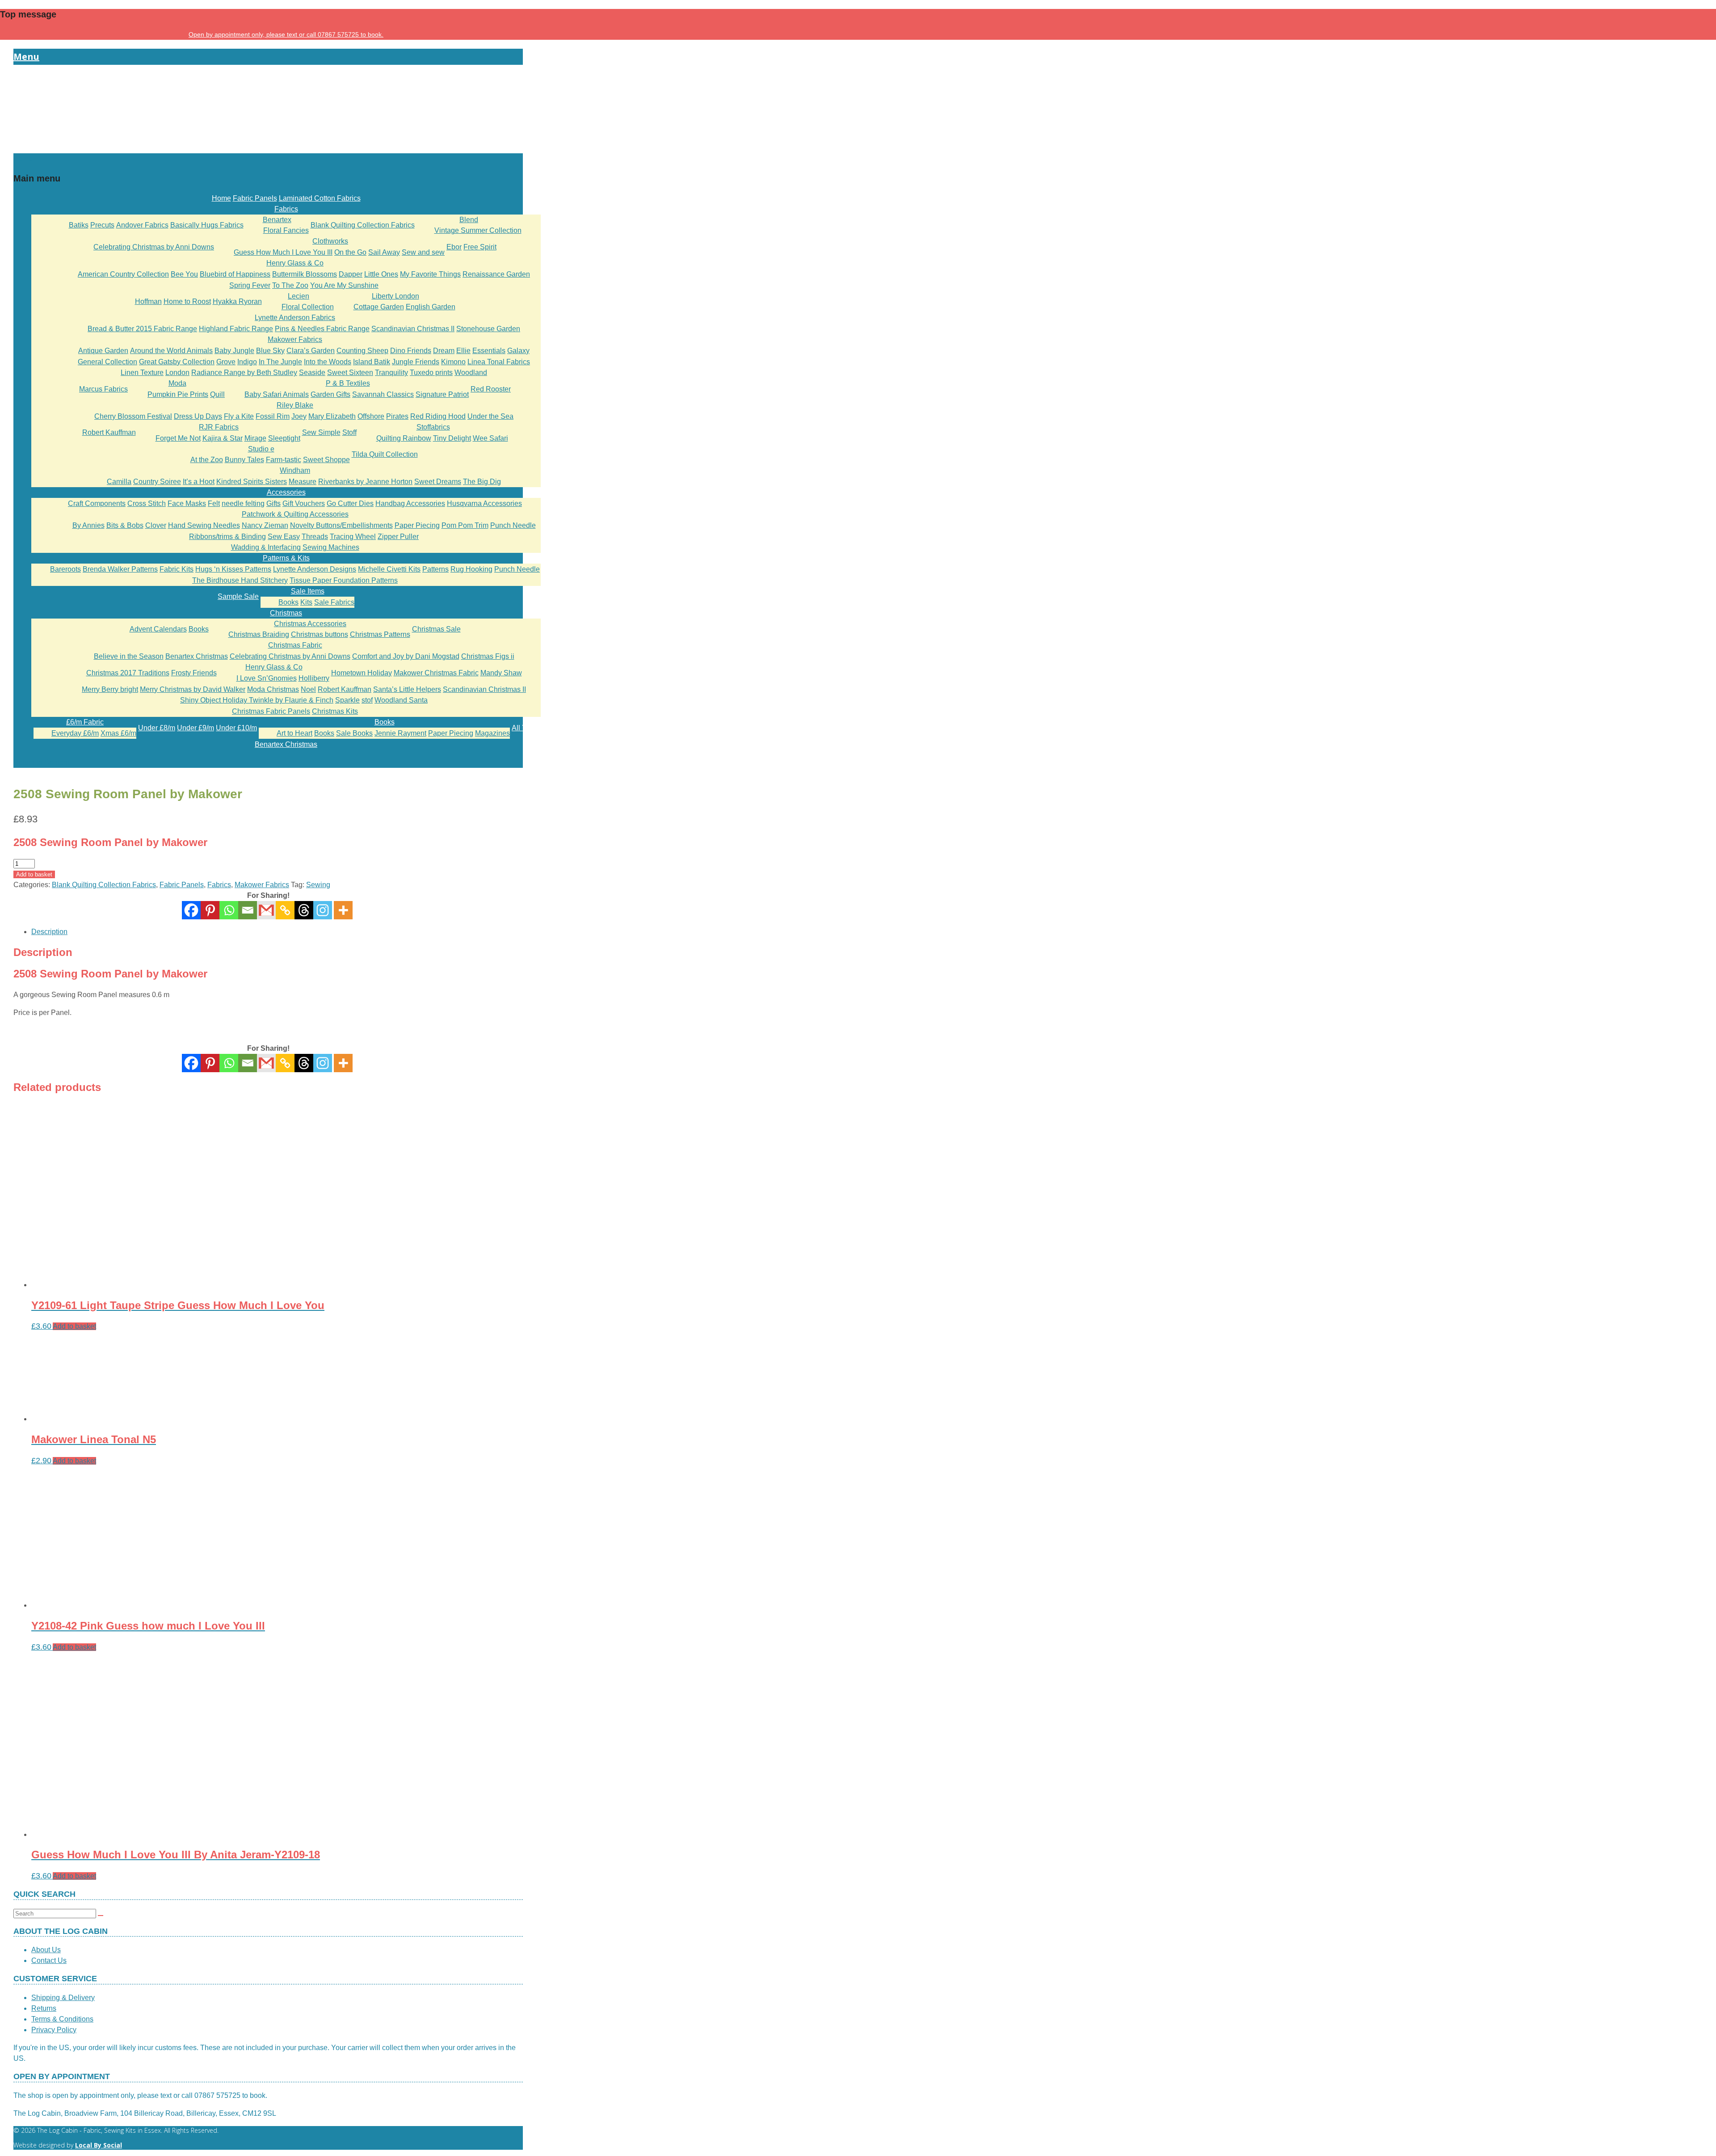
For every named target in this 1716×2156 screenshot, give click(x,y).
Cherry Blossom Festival (133, 416)
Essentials (489, 351)
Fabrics (286, 209)
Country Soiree (157, 482)
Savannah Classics (383, 394)
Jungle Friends (416, 362)
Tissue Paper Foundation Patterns (344, 580)
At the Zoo (207, 460)
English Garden (431, 307)
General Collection (107, 362)
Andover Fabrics (142, 225)
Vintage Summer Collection (478, 230)
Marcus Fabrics (103, 389)
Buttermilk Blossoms (305, 274)
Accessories (286, 492)
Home (221, 198)
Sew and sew (423, 252)
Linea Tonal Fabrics (499, 362)
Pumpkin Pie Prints (178, 394)
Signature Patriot (442, 394)
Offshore (371, 416)
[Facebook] (191, 910)
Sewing (318, 885)
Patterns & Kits (286, 558)
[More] (343, 910)
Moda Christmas (273, 689)
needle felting (243, 503)
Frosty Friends (194, 673)
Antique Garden (103, 351)
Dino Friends (411, 351)
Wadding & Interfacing (266, 547)
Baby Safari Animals (277, 394)
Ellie (463, 351)
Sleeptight (284, 438)
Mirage (255, 438)
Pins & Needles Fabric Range (322, 329)
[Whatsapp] (229, 910)
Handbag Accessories (410, 503)
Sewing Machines (331, 547)
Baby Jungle (234, 351)
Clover (156, 525)
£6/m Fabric (85, 722)
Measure (303, 482)
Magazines (492, 733)
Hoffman (148, 301)
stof (367, 700)
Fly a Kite (239, 416)
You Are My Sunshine (344, 285)
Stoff (349, 432)
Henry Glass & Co (295, 263)
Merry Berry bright (110, 689)
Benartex (277, 220)
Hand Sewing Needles (204, 525)
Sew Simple (321, 432)
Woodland (471, 373)
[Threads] (304, 910)
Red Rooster (491, 389)
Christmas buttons (320, 634)
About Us (46, 1950)
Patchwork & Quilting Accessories (295, 514)
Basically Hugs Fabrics (207, 225)
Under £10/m (236, 728)
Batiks (79, 225)
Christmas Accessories (310, 624)
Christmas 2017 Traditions (128, 673)
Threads (315, 537)
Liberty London (395, 296)
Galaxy (518, 351)
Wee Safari (490, 438)
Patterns (435, 569)
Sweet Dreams (438, 482)
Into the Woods (328, 362)
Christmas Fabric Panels (271, 711)
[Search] (101, 1916)
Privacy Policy (54, 2030)
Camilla (119, 482)
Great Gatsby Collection (177, 362)
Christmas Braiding (259, 634)
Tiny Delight (452, 438)
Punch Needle (513, 525)
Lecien (299, 296)
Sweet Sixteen (350, 373)
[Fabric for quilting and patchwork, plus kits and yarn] (268, 148)
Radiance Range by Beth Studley (244, 373)
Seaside (312, 373)
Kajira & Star (223, 438)
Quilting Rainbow (404, 438)
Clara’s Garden (311, 351)
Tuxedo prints (431, 373)
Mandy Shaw (501, 673)
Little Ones (381, 274)
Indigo (247, 362)
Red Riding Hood (438, 416)
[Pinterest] (210, 910)
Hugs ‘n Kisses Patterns (233, 569)
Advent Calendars (158, 629)
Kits (306, 602)
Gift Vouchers (304, 503)
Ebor (454, 247)
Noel (308, 689)
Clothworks (330, 241)
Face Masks (187, 503)
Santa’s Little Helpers (407, 689)
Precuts (102, 225)
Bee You (184, 274)
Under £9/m (196, 728)
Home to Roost (187, 301)
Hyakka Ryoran (237, 301)
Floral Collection (308, 307)
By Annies (88, 525)
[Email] (248, 910)
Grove (226, 362)
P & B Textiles (348, 383)
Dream (444, 351)
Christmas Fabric (295, 645)
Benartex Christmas (197, 656)
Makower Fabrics (295, 339)
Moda (177, 383)
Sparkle (347, 700)
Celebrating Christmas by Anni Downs (154, 247)
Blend (469, 220)
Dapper (351, 274)
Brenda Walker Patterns (120, 569)
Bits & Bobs (125, 525)
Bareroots (65, 569)
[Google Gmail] (266, 910)
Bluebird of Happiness (235, 274)
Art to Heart (294, 733)
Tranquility (391, 373)
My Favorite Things (430, 274)
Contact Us (49, 1960)
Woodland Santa (401, 700)
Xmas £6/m (118, 733)
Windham (295, 470)
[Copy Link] (285, 910)
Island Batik (372, 362)
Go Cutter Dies (350, 503)
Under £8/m (157, 728)
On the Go (350, 252)
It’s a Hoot (199, 482)
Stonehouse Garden (488, 329)
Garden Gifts (330, 394)
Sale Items (308, 591)
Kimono (453, 362)
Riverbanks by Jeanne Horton (365, 482)
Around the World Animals (171, 351)
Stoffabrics (433, 427)
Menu (26, 57)
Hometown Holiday (362, 673)
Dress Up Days (198, 416)
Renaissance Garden (496, 274)
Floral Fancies (286, 230)
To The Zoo (290, 285)
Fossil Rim (273, 416)
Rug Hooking (471, 569)
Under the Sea (490, 416)
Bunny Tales (244, 460)
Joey (299, 416)
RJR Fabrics (219, 427)
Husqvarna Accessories (484, 503)
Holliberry (314, 678)
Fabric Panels (255, 198)
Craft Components (97, 503)
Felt (214, 503)
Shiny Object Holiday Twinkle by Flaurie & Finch (257, 700)
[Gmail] (266, 1063)
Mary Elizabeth (332, 416)
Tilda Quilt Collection (385, 454)
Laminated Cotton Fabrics (320, 198)
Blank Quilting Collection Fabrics (363, 225)
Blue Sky (270, 351)
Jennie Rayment (400, 733)
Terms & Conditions (62, 2019)
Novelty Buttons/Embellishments (341, 525)
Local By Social (99, 2145)
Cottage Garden (379, 307)
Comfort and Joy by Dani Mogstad (406, 656)
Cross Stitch (147, 503)
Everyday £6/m (75, 733)
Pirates (397, 416)
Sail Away (384, 252)
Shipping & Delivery (63, 1998)
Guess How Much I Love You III (283, 252)
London (177, 373)
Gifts (273, 503)
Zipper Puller (398, 537)
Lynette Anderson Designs (315, 569)
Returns (44, 2008)
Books (288, 602)
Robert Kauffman (109, 432)
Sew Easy (284, 537)
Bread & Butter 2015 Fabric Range (142, 329)
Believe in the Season (129, 656)
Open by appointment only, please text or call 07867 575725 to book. (286, 34)
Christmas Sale (436, 629)
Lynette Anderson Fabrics (295, 318)
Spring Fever (250, 285)
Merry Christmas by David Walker (193, 689)
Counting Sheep (362, 351)
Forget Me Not (178, 438)
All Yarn (524, 728)
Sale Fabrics (334, 602)
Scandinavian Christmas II (413, 329)
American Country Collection (123, 274)
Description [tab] (49, 932)
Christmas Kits (335, 711)
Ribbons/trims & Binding (227, 537)
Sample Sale (238, 596)
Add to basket (34, 874)
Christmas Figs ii (488, 656)
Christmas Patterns (380, 634)
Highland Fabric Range (236, 329)
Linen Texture (142, 373)
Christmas (286, 613)
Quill (217, 394)
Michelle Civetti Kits (389, 569)
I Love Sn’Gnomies (267, 678)
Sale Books (354, 733)
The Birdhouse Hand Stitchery (240, 580)
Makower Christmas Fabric (436, 673)
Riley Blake (295, 405)
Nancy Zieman (265, 525)
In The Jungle (280, 362)
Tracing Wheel (353, 537)
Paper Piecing (417, 525)
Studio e (261, 449)
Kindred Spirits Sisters (252, 482)
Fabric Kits (177, 569)
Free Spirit (480, 247)
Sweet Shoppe (326, 460)
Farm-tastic (284, 460)
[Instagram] (323, 910)
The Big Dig (482, 482)
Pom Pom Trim (465, 525)
